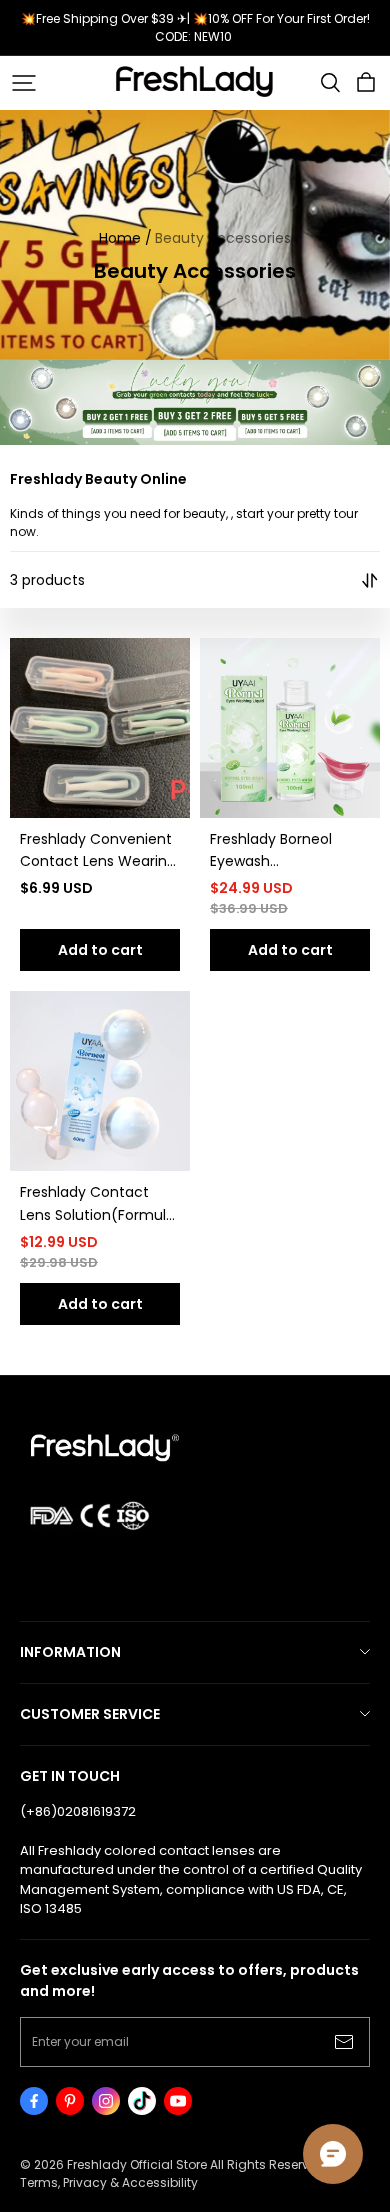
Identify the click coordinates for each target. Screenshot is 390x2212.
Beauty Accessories (223, 238)
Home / (125, 238)
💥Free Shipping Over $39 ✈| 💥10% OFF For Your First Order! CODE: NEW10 (197, 27)
